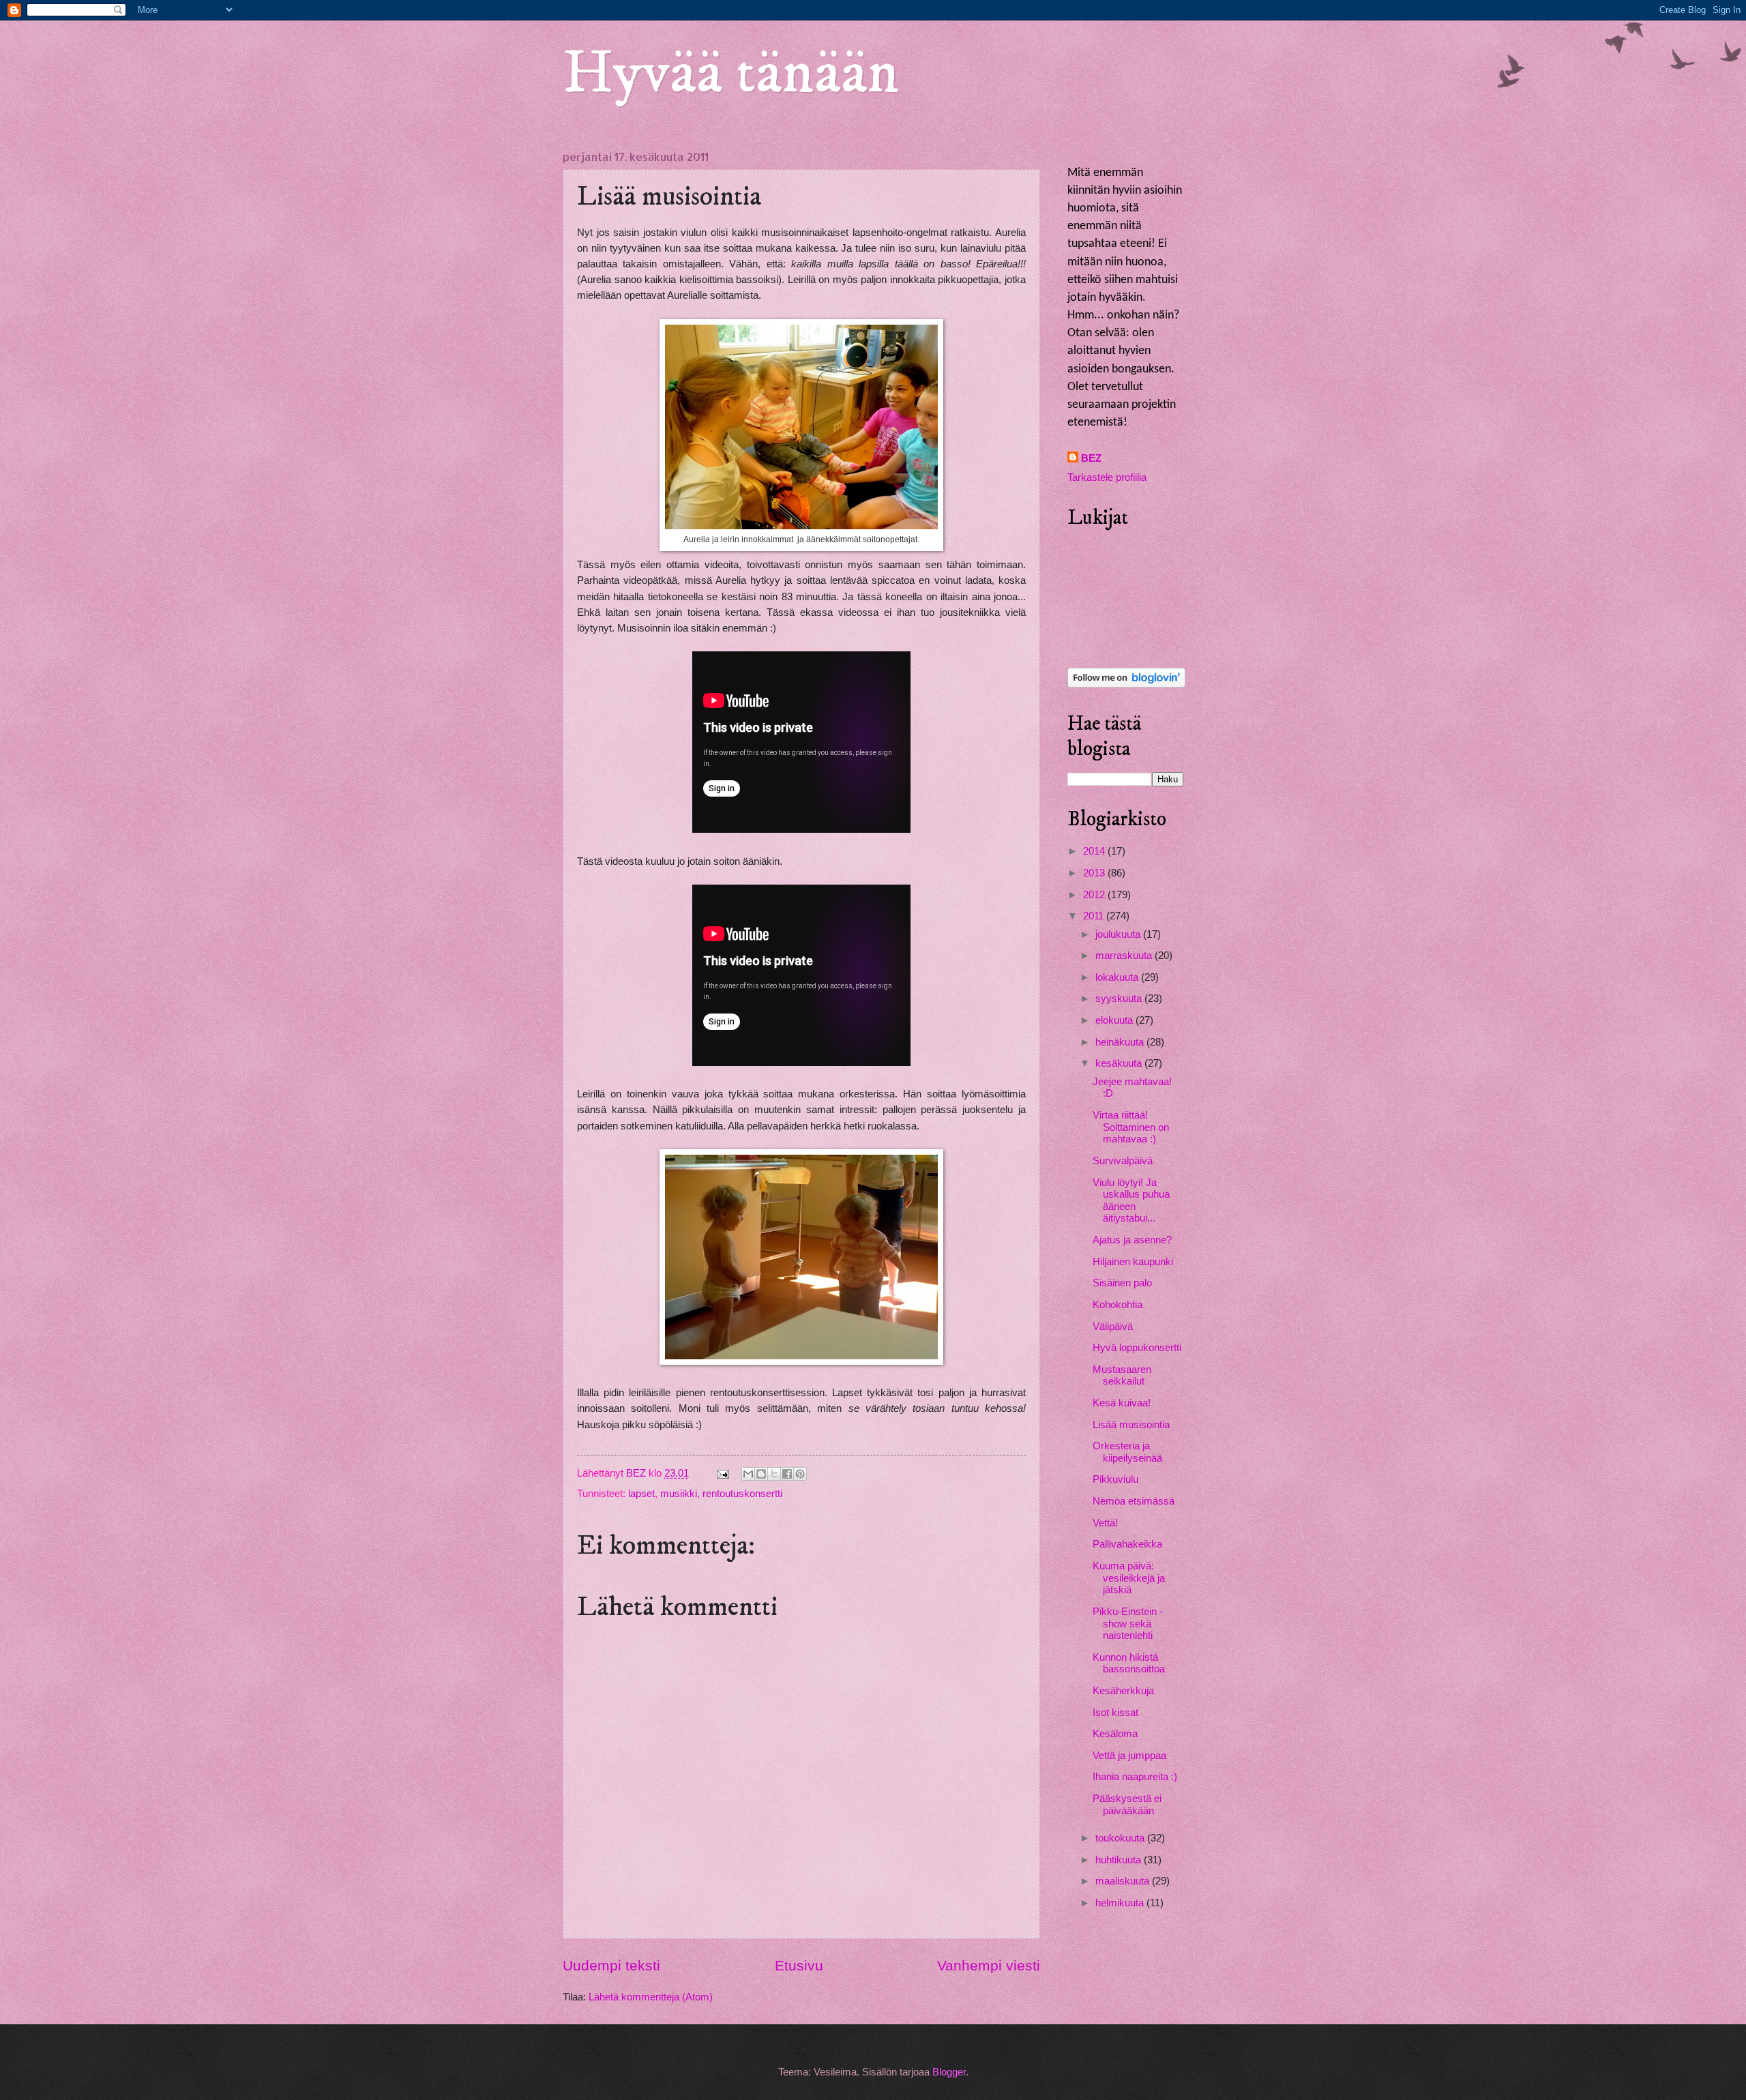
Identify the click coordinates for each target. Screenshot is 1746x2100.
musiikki (679, 1494)
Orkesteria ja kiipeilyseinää (1127, 1452)
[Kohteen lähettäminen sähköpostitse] (748, 1474)
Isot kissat (1115, 1713)
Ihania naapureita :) (1135, 1777)
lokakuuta (1118, 977)
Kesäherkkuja (1123, 1691)
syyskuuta (1120, 999)
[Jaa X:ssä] (774, 1474)
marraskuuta (1125, 956)
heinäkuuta (1121, 1042)
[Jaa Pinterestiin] (800, 1474)
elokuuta (1115, 1020)
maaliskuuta (1124, 1881)
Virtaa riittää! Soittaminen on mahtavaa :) (1131, 1127)
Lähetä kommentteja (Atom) (651, 1997)
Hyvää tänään (731, 74)
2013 (1095, 873)
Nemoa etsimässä (1134, 1501)
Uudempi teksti (611, 1965)
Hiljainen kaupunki (1133, 1262)
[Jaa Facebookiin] (787, 1474)
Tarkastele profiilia (1107, 477)
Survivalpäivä (1123, 1161)
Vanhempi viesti (989, 1965)
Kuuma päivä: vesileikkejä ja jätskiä (1129, 1578)
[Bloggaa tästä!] (761, 1474)
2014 (1095, 851)
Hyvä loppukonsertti (1137, 1348)
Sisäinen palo (1122, 1283)
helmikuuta (1121, 1903)
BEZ (1091, 458)
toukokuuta (1121, 1838)
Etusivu (799, 1965)
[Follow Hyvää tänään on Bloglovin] (1126, 684)
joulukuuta (1119, 934)
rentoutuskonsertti (742, 1494)
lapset (641, 1494)
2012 (1095, 895)
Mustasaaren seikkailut (1122, 1376)
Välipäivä (1113, 1327)
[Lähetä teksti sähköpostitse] (721, 1473)
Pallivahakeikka (1127, 1544)
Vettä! (1105, 1523)
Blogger (949, 2072)
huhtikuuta (1120, 1860)
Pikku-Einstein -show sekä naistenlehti (1128, 1624)
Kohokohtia (1118, 1305)
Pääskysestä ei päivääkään (1127, 1805)
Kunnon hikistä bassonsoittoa (1129, 1663)
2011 (1095, 916)
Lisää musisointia (1131, 1425)
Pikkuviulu (1115, 1479)
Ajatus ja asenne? (1132, 1240)
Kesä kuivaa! (1122, 1403)
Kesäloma (1115, 1734)
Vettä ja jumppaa (1129, 1756)
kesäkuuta (1120, 1063)
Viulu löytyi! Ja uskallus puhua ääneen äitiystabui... (1131, 1201)
